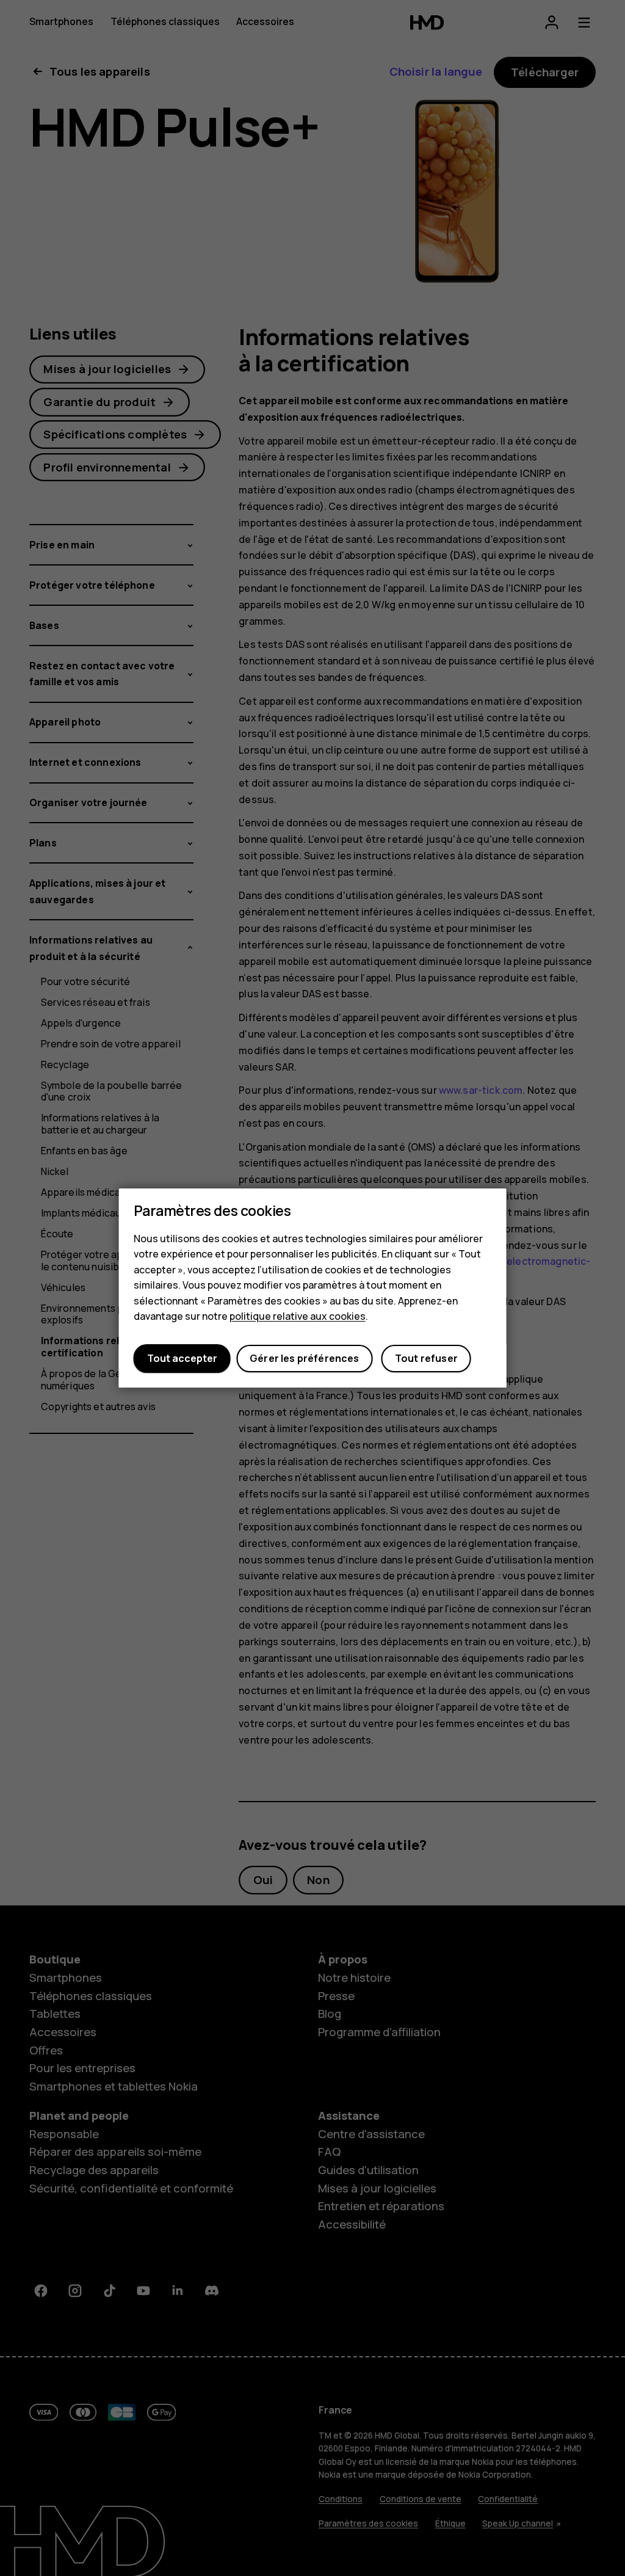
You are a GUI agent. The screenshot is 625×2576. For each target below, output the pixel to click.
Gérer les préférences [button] (304, 1359)
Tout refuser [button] (426, 1359)
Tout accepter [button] (182, 1359)
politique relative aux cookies (298, 1317)
